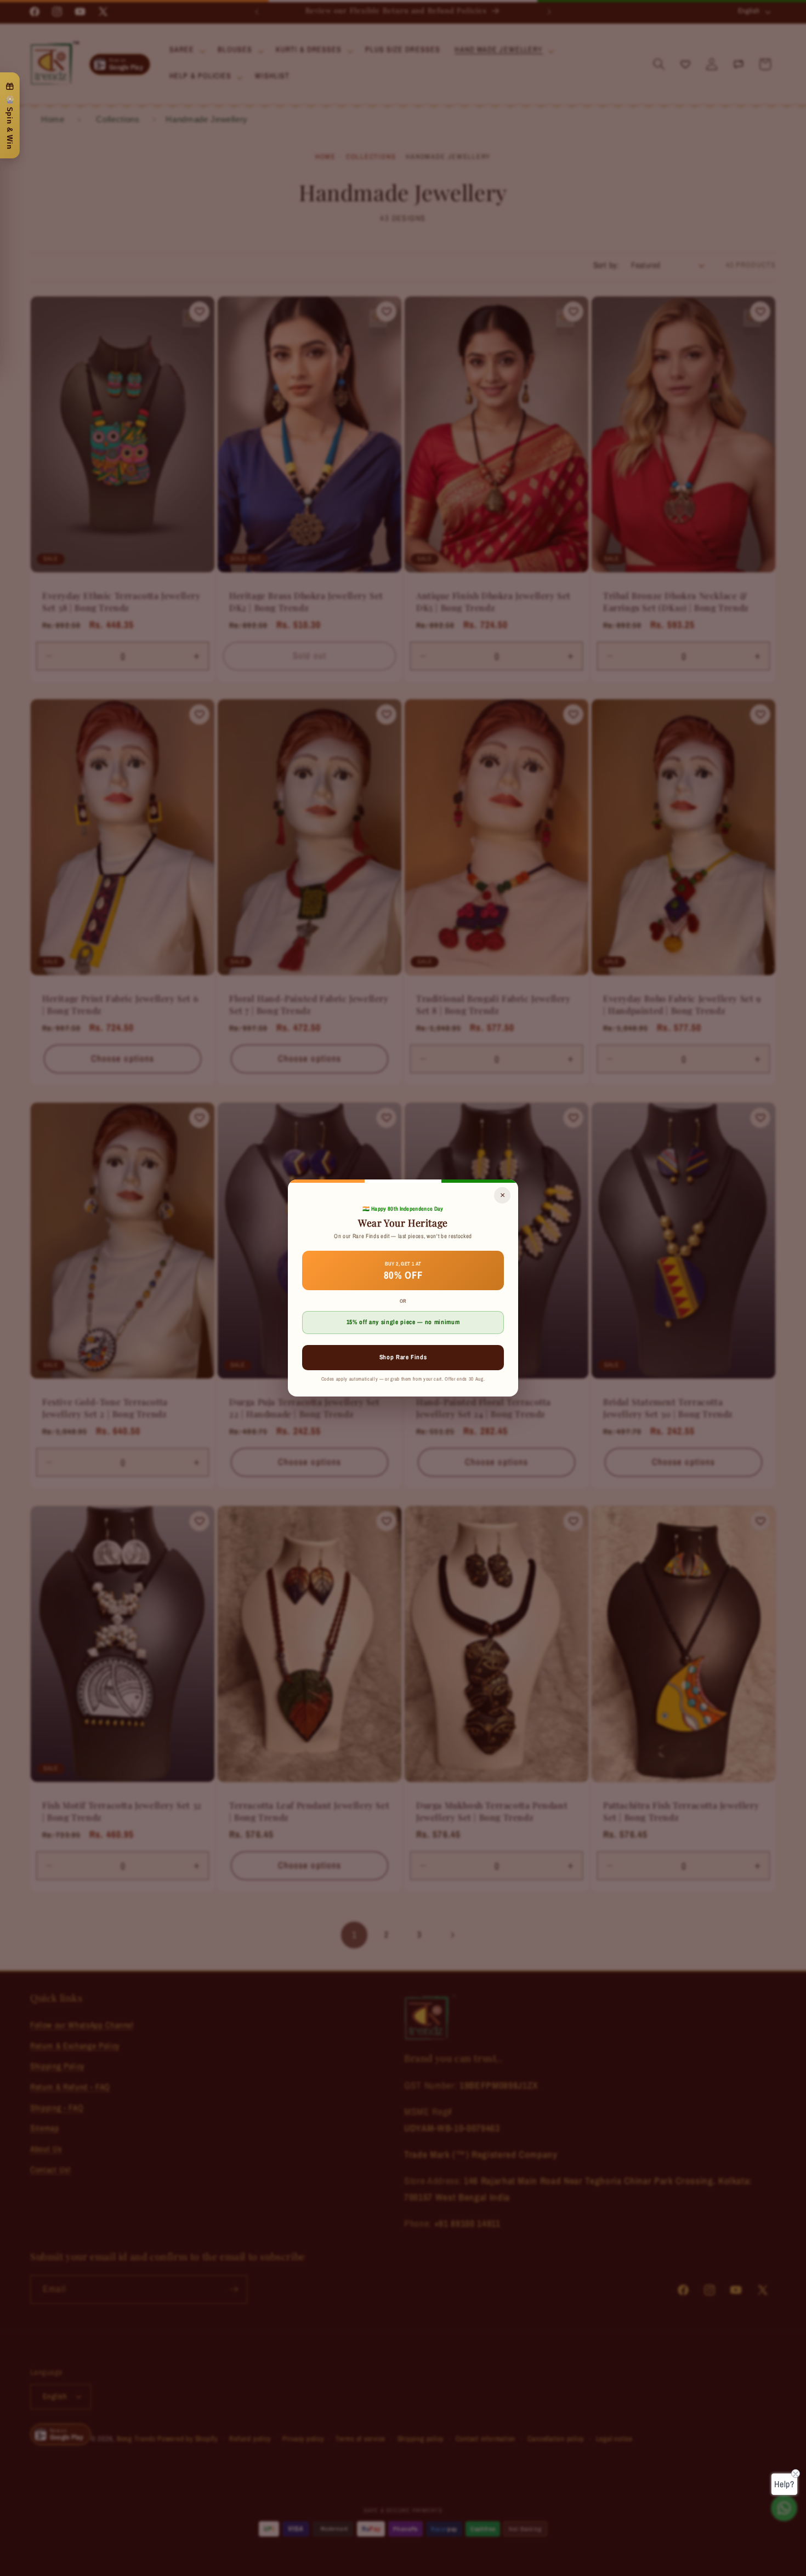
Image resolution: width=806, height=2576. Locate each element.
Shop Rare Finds (403, 1357)
